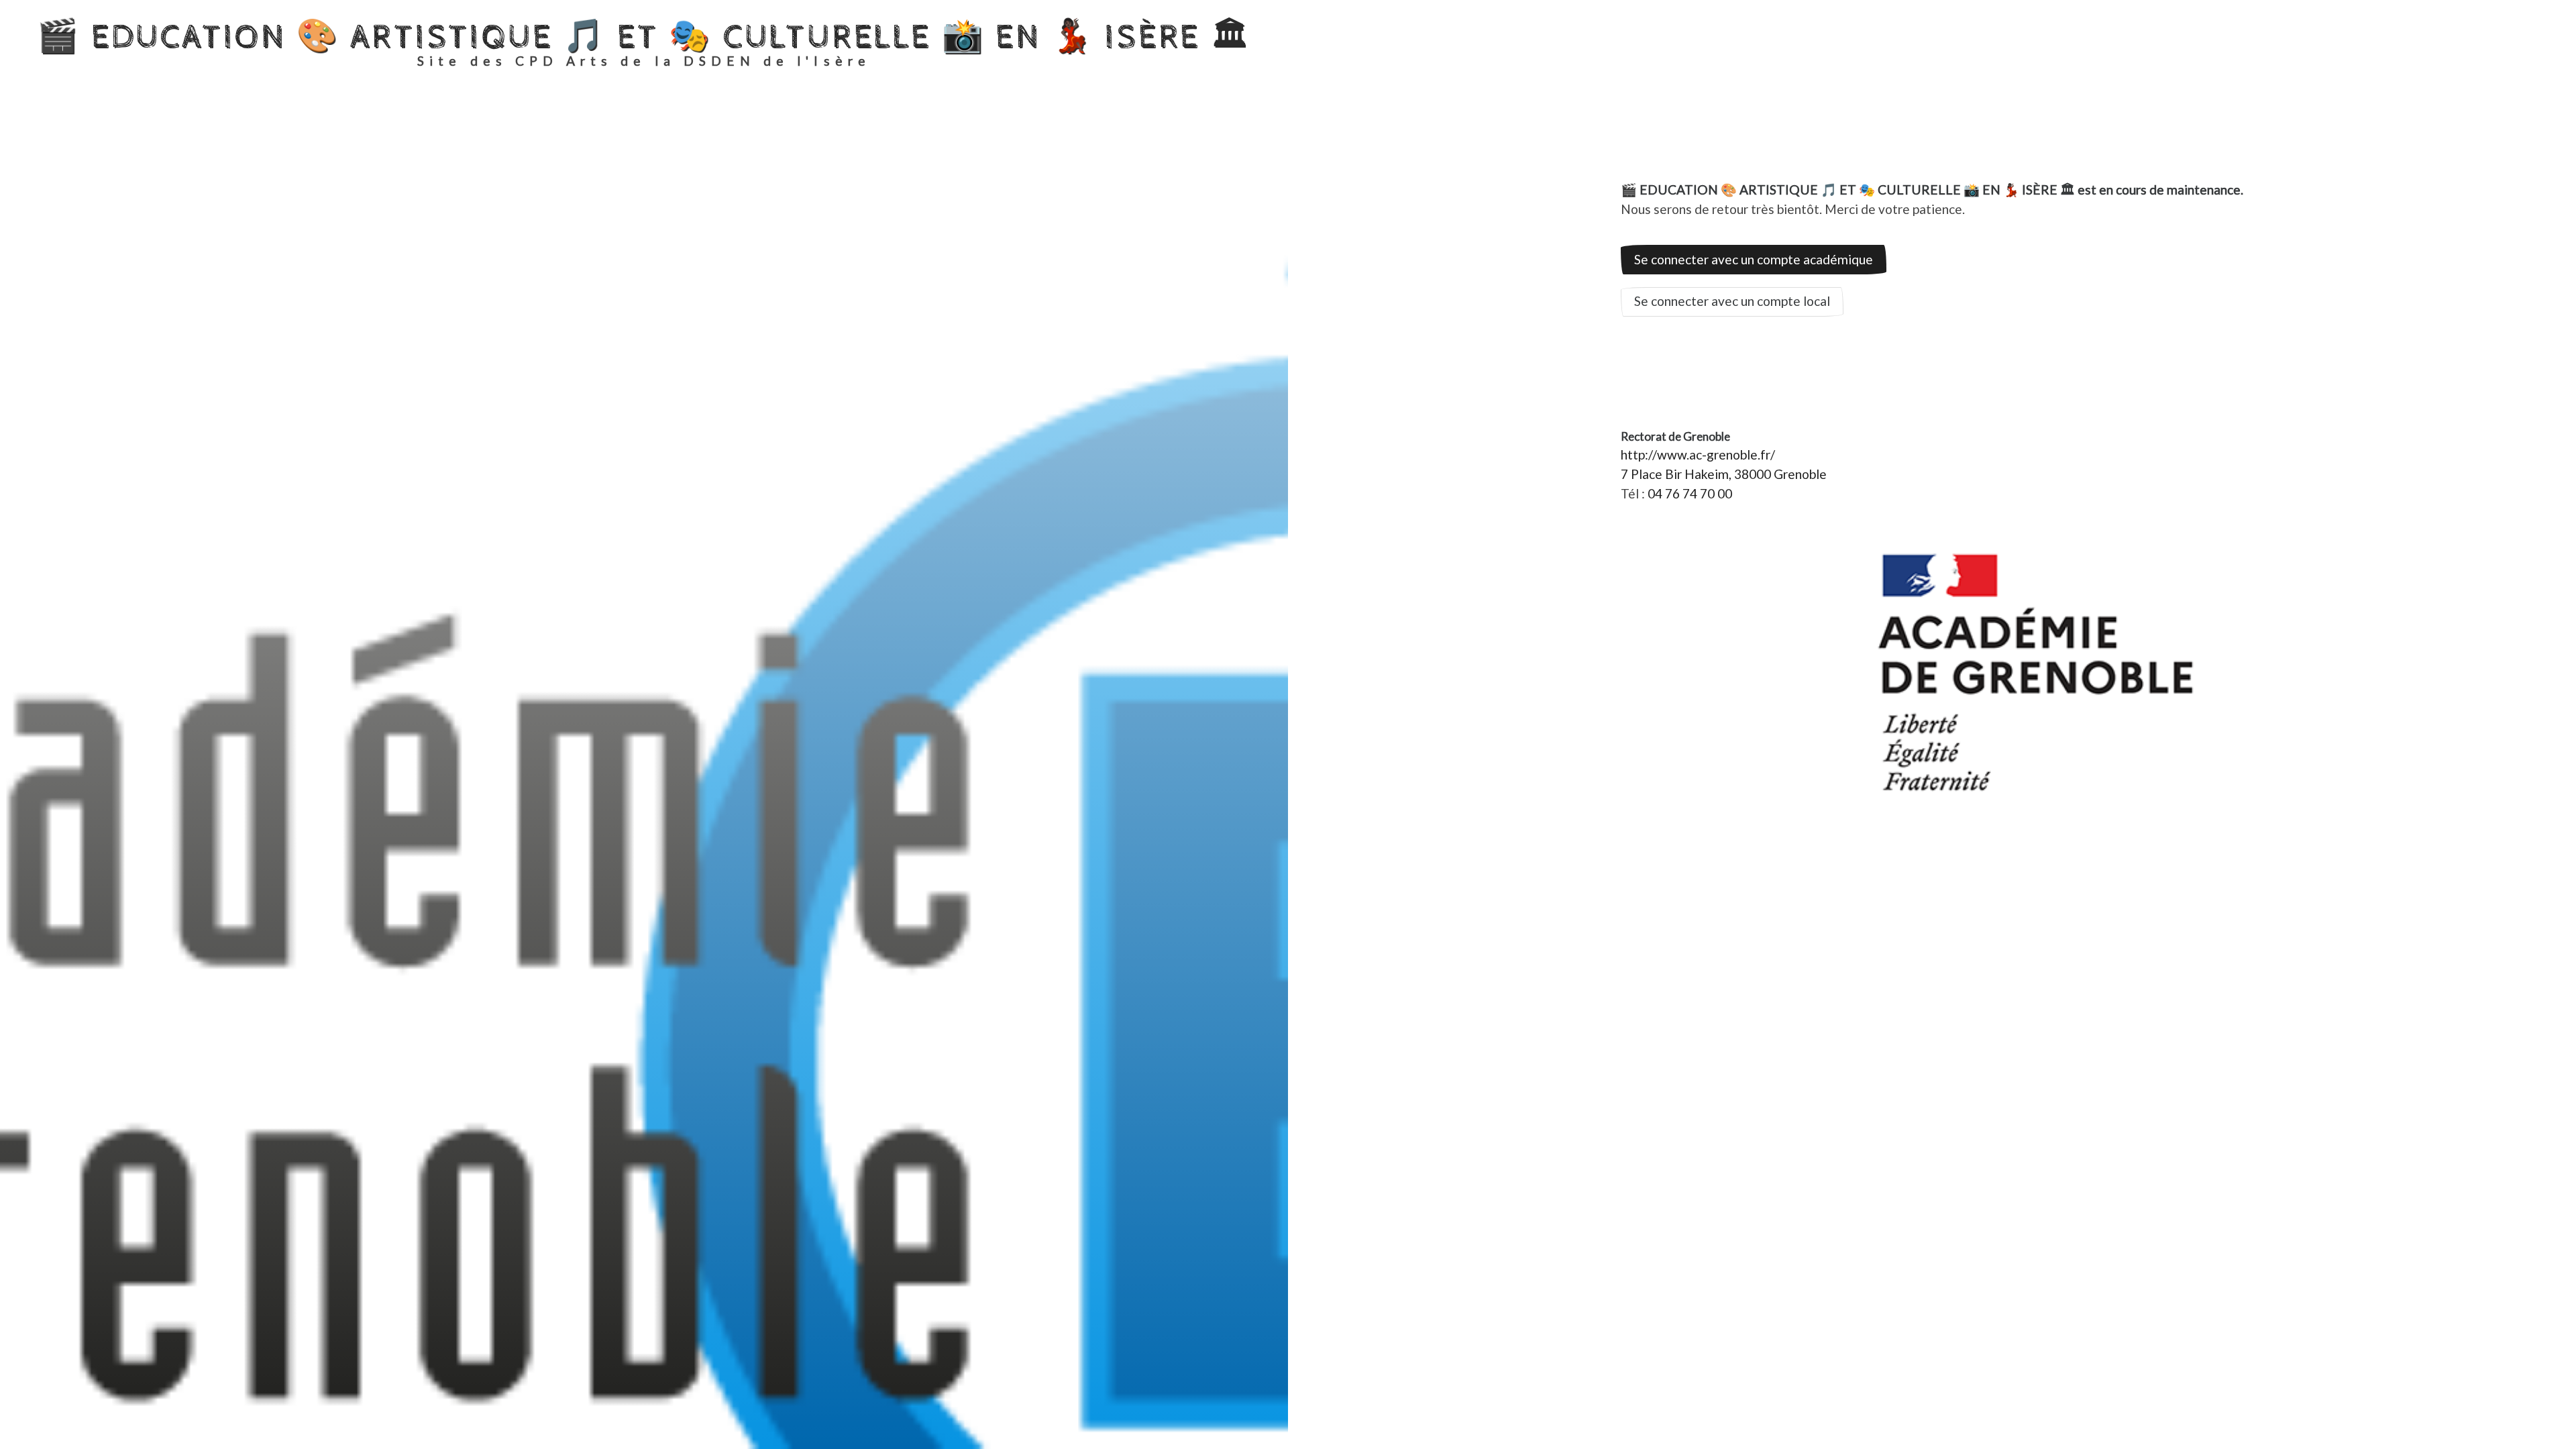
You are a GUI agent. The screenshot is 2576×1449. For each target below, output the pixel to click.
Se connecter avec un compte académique (1754, 259)
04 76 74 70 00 (1690, 493)
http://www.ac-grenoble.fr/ (1698, 454)
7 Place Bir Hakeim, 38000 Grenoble (1724, 474)
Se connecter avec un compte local (1732, 301)
